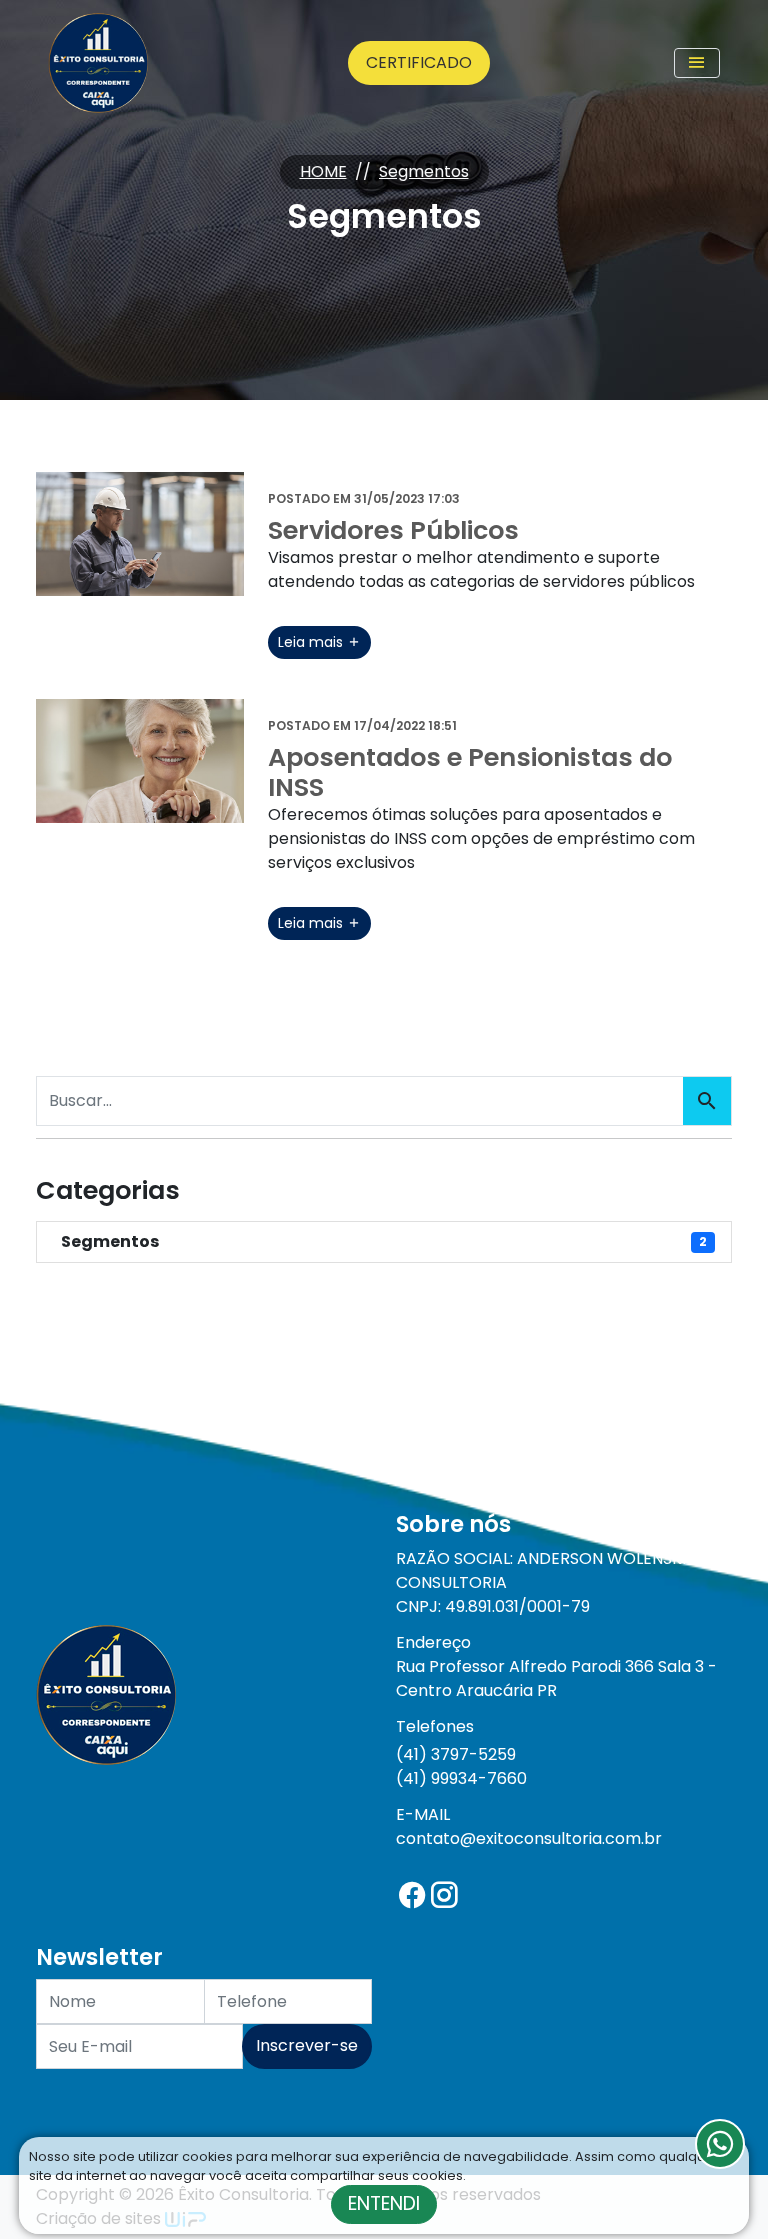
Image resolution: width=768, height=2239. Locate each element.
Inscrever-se (307, 2045)
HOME (323, 171)
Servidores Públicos (393, 530)
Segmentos (424, 171)
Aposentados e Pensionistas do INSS (470, 772)
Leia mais (312, 642)
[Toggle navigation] (697, 63)
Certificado (419, 62)
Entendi (384, 2203)
